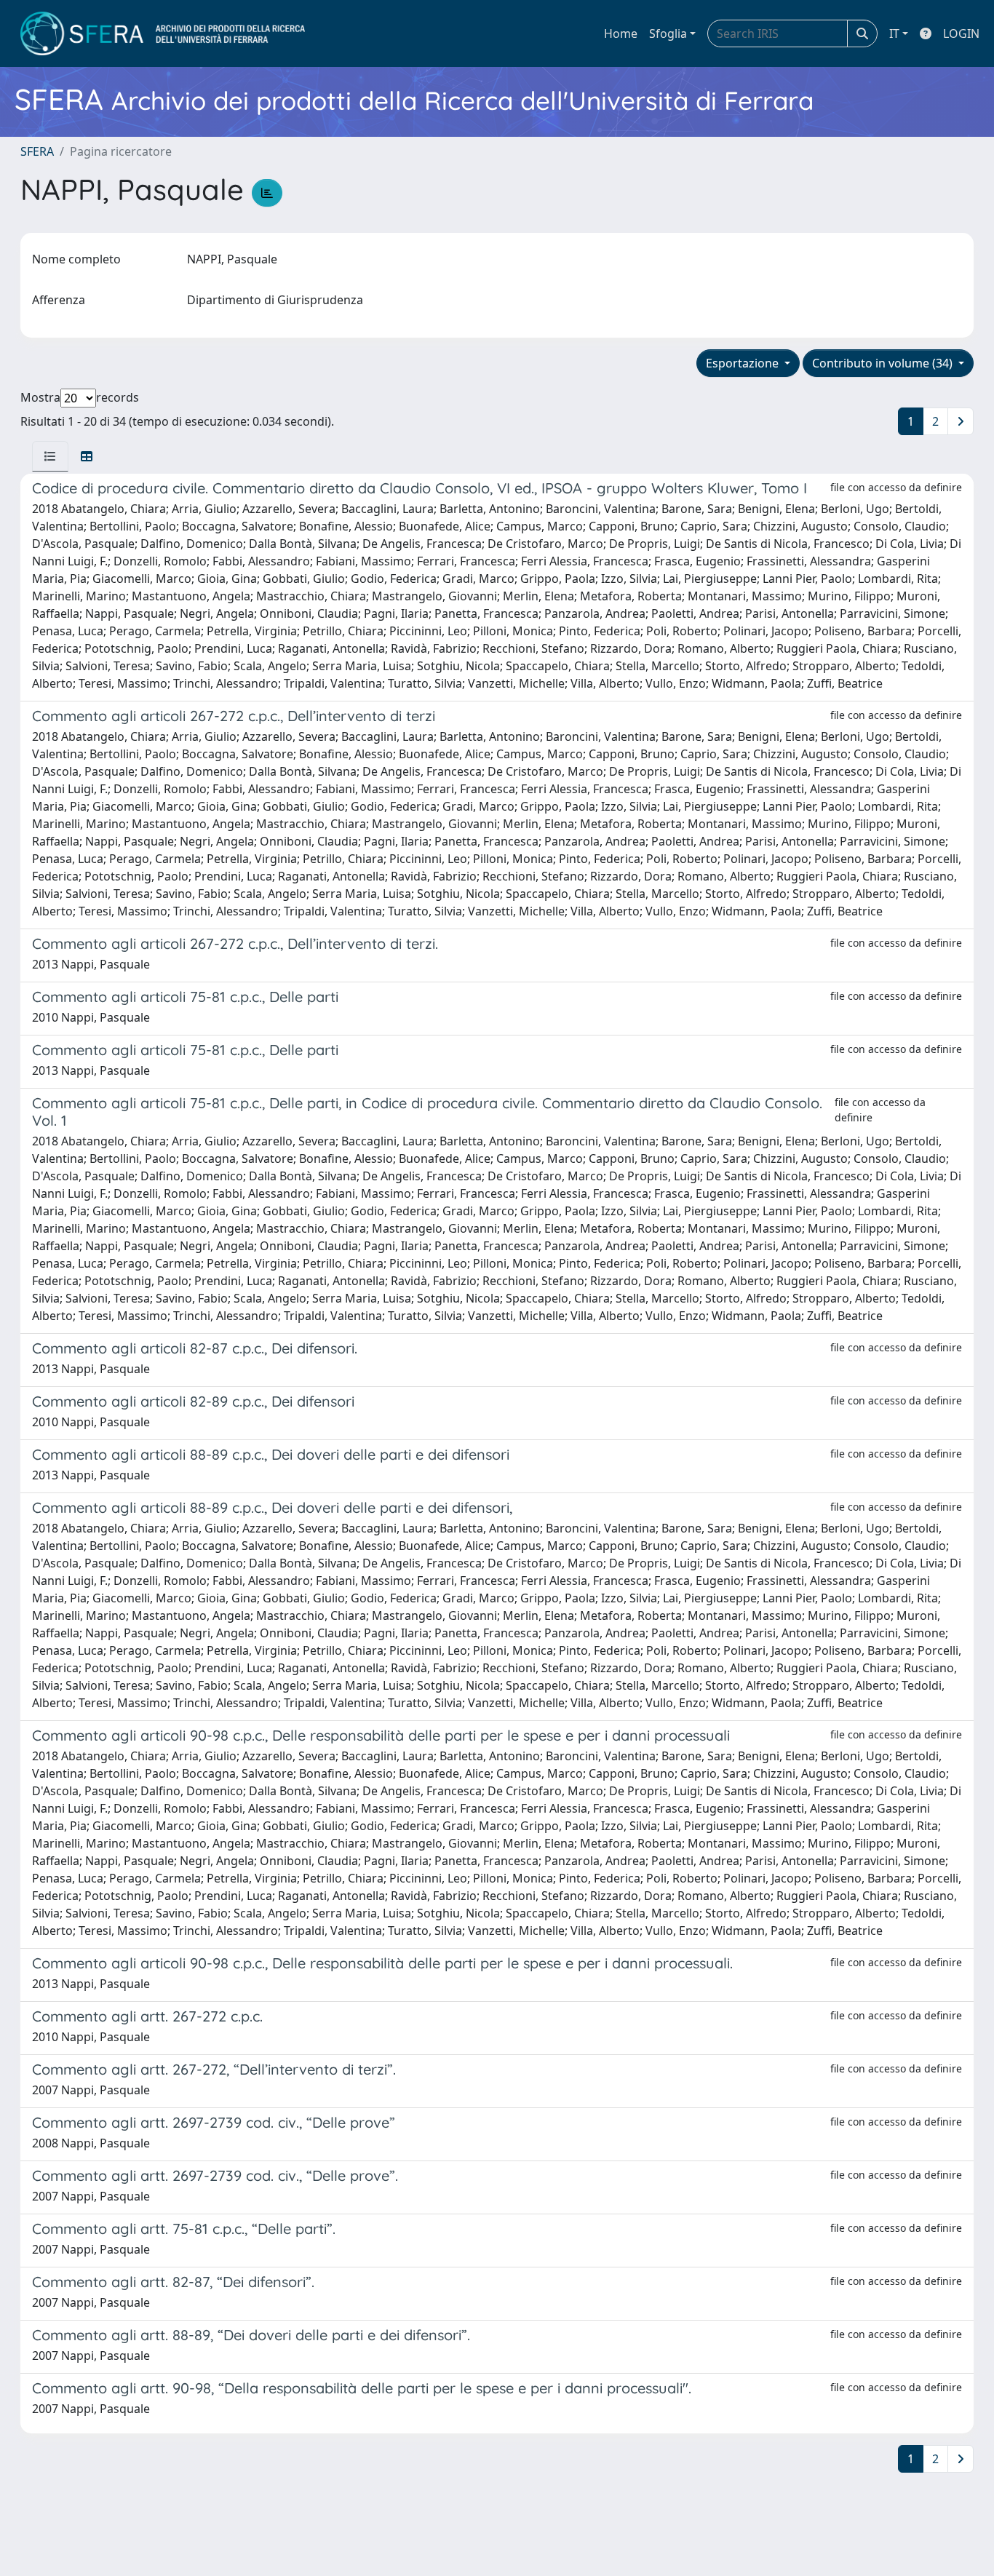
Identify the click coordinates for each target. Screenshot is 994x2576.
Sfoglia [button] (668, 33)
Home (621, 33)
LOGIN (961, 33)
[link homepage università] (163, 33)
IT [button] (894, 33)
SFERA (37, 151)
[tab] (50, 456)
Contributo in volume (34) (884, 363)
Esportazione (744, 363)
